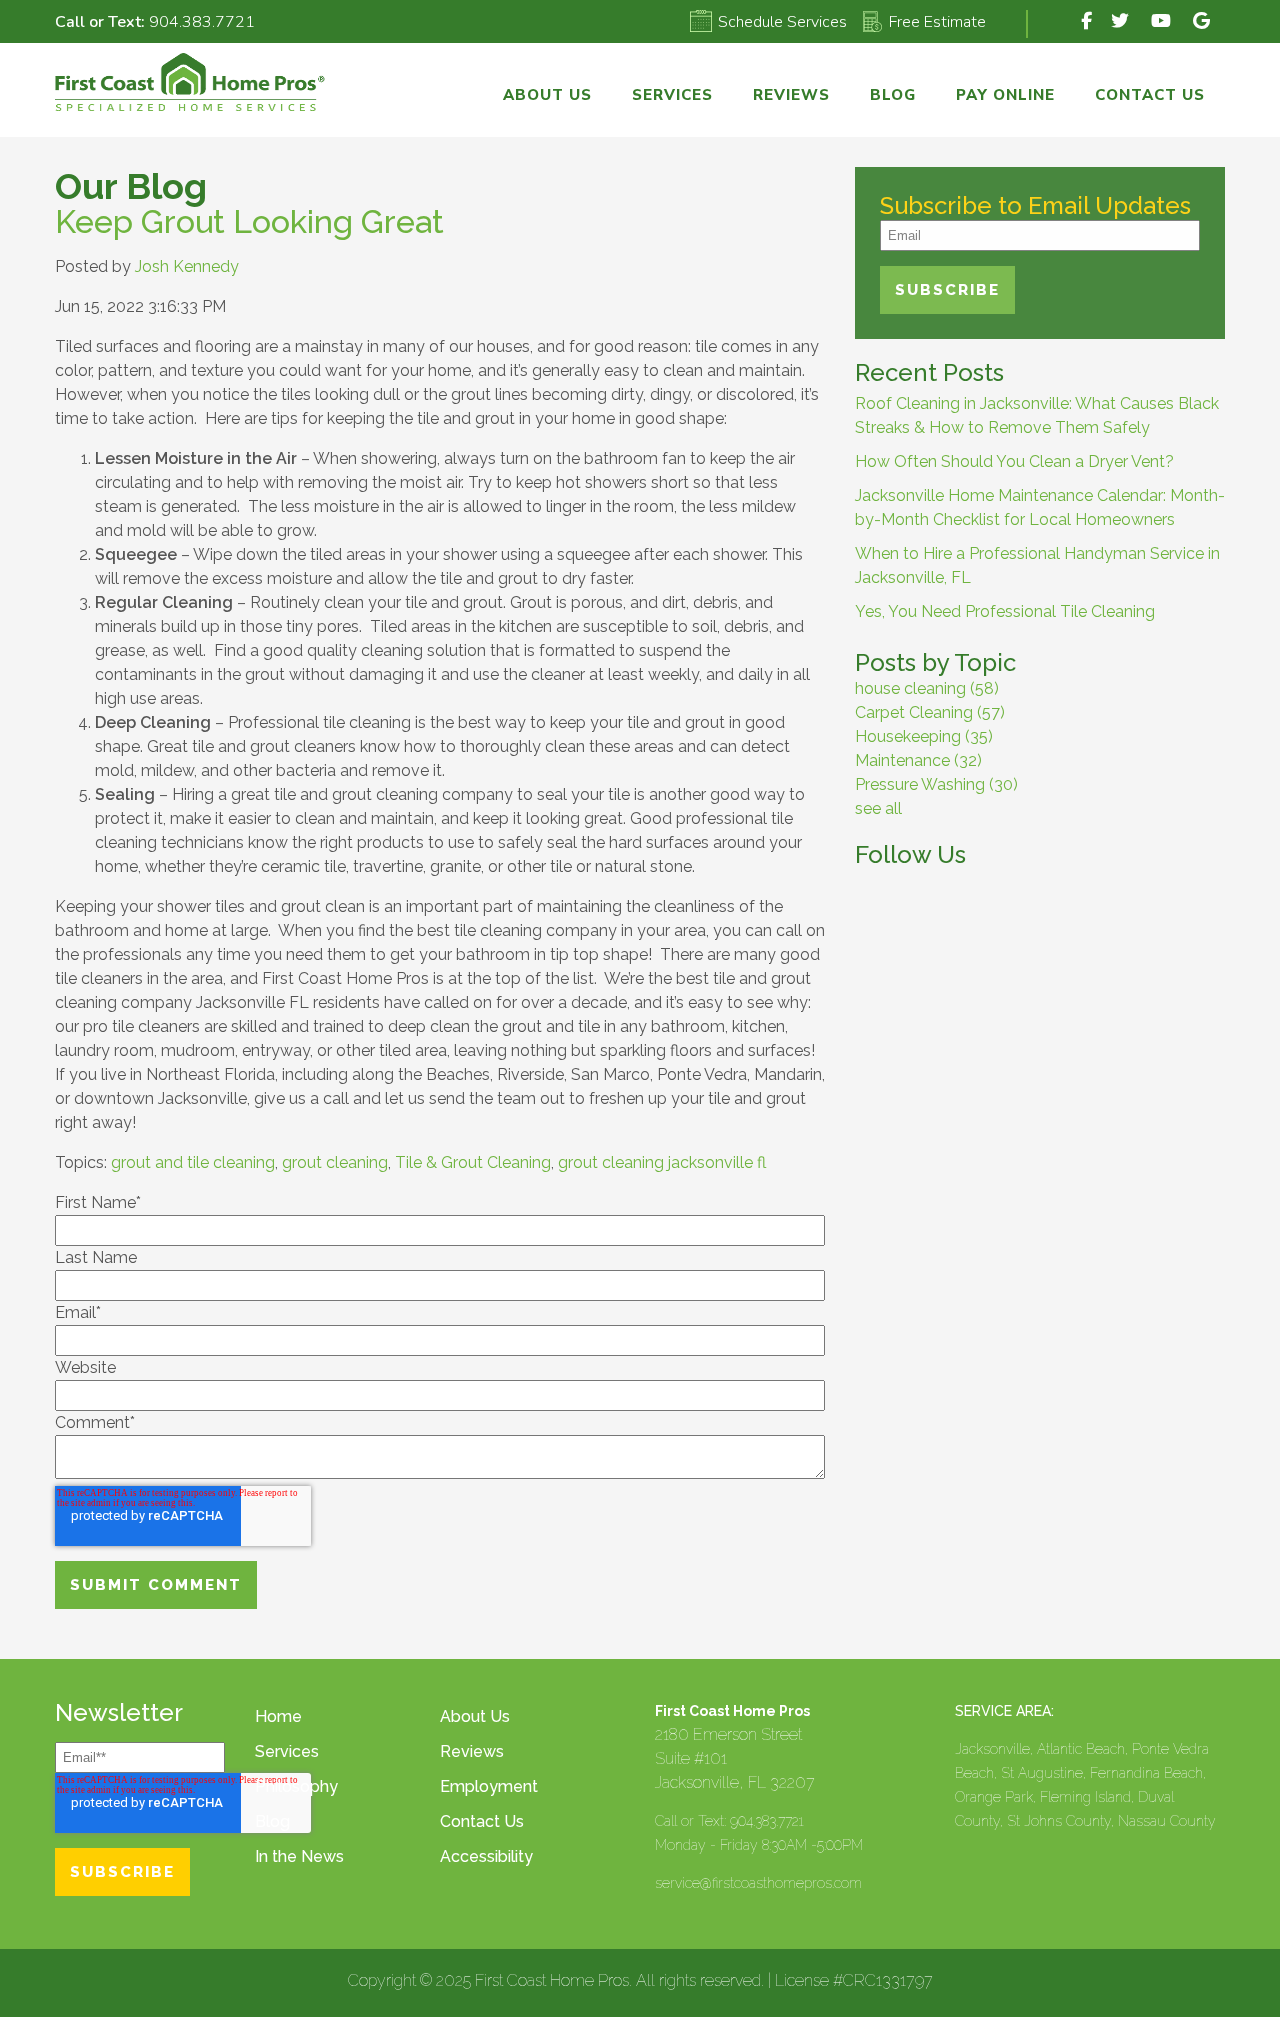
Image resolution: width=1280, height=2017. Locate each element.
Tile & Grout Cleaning (473, 1162)
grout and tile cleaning (193, 1162)
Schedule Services (782, 22)
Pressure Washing (936, 784)
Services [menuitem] (672, 95)
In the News (299, 1856)
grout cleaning (335, 1162)
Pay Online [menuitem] (1005, 95)
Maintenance (918, 760)
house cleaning (927, 688)
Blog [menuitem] (893, 95)
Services (287, 1751)
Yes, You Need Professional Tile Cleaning (1005, 611)
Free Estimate (937, 22)
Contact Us (482, 1821)
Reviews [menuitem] (791, 95)
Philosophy (296, 1786)
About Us (475, 1716)
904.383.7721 (202, 22)
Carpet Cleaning (930, 712)
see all (878, 808)
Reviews (472, 1751)
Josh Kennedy (187, 266)
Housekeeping (924, 736)
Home (278, 1716)
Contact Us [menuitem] (1150, 95)
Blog (272, 1821)
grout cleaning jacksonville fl (662, 1162)
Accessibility (486, 1856)
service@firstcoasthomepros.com (758, 1883)
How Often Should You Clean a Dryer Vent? (1014, 461)
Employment (489, 1786)
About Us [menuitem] (547, 95)
